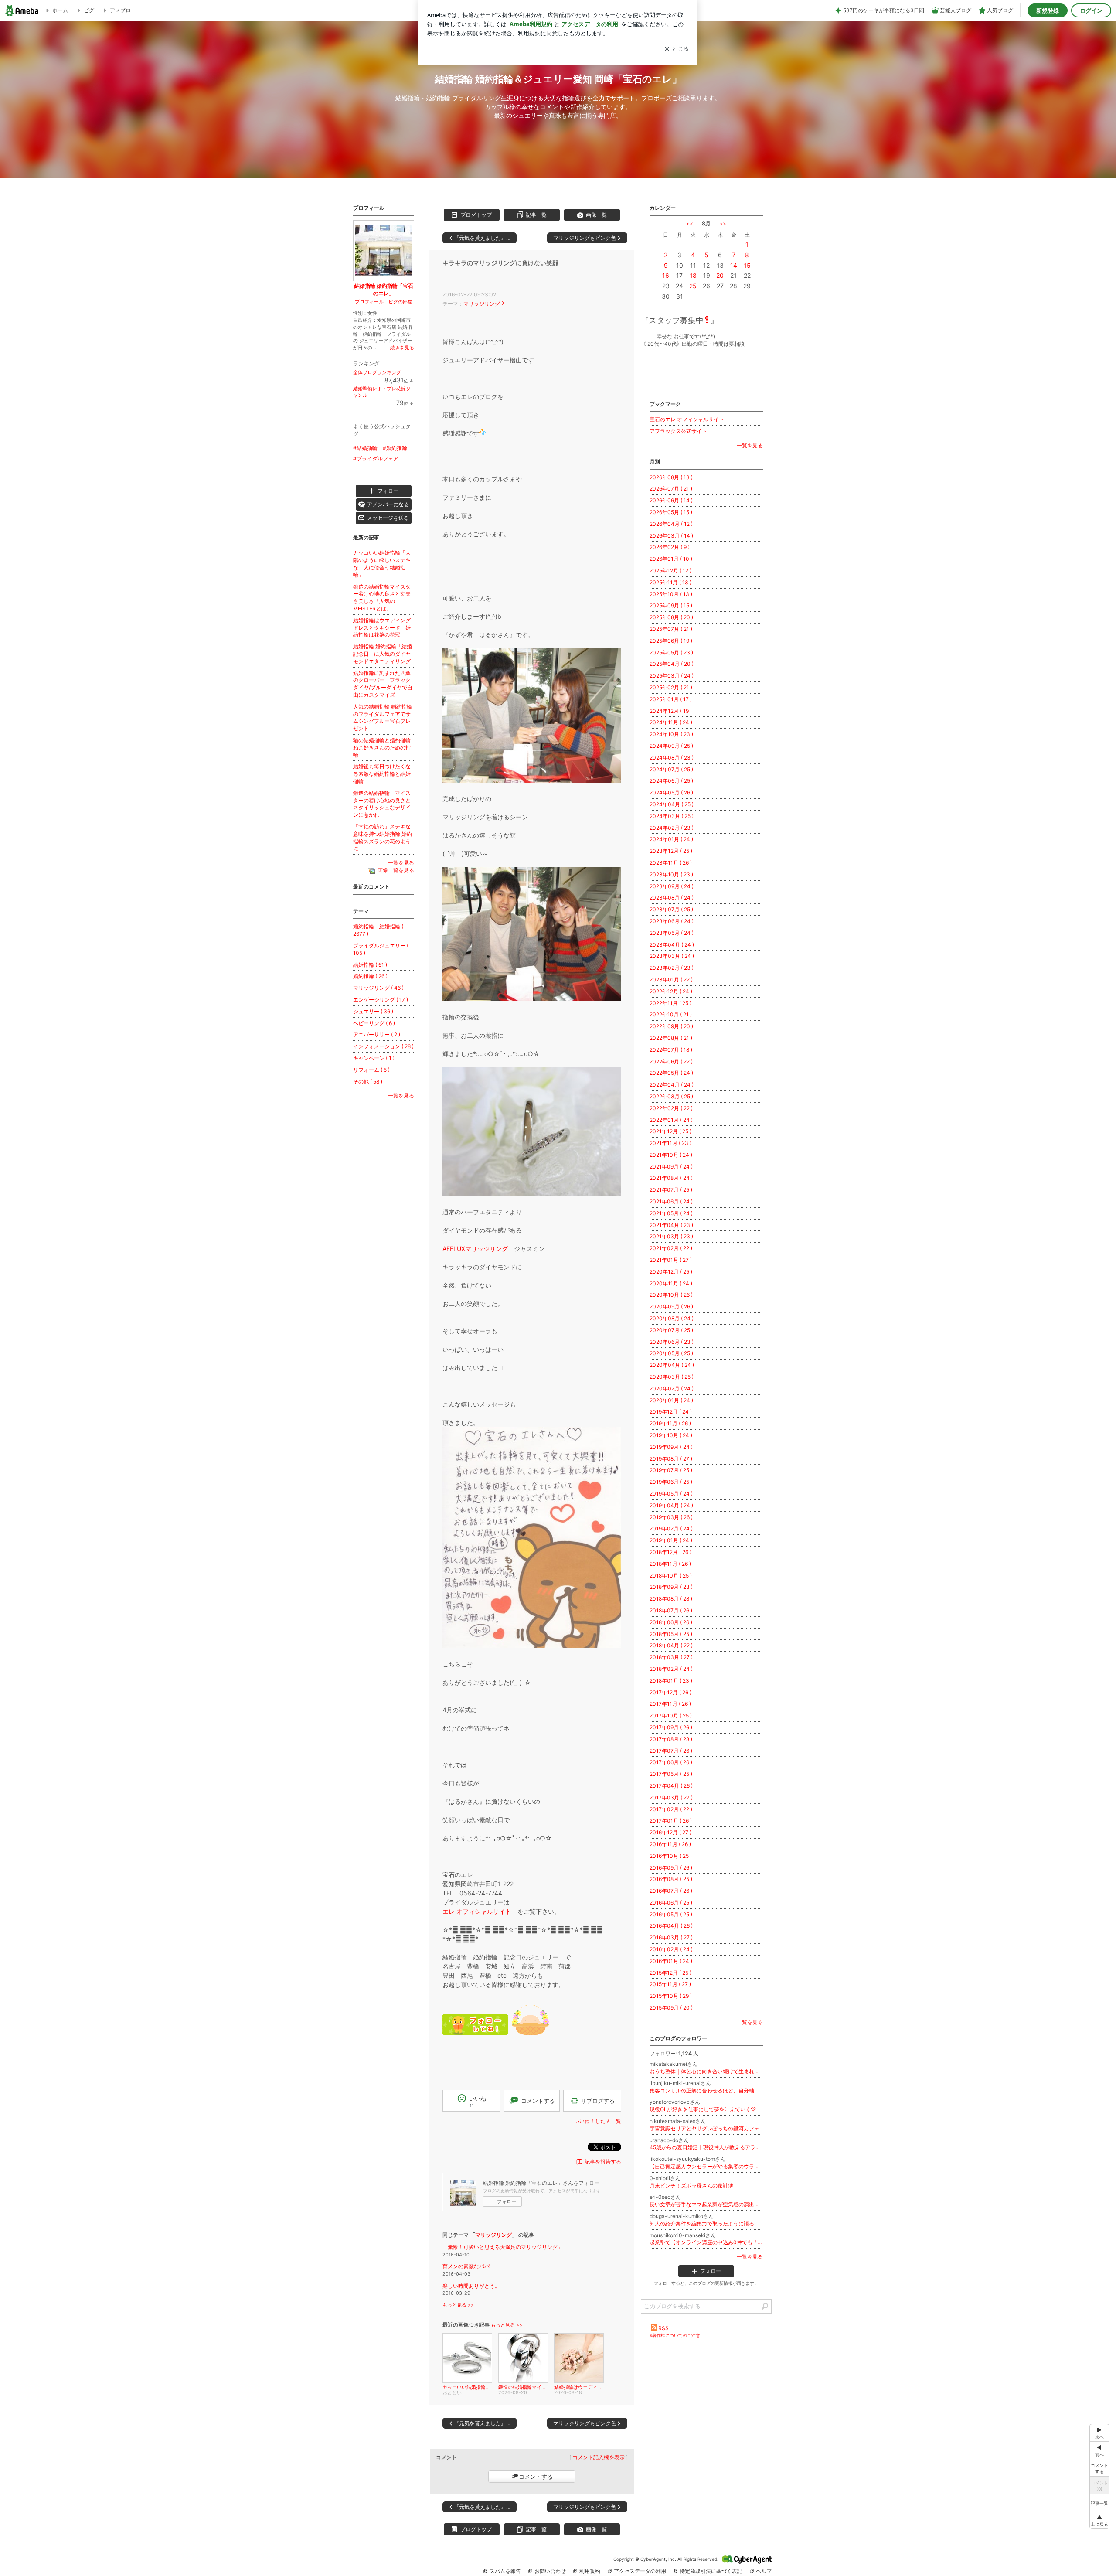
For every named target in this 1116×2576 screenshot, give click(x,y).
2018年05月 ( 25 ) (671, 1634)
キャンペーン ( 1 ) (374, 1058)
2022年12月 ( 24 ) (671, 991)
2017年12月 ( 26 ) (670, 1692)
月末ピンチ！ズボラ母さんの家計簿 (691, 2186)
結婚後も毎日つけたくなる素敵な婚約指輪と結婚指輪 (382, 774)
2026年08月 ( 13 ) (671, 477)
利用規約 (590, 2571)
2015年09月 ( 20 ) (671, 2008)
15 (747, 265)
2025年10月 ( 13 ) (671, 594)
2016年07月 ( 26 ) (671, 1891)
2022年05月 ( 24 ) (671, 1073)
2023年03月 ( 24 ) (672, 956)
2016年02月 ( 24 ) (671, 1949)
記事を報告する (603, 2162)
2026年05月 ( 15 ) (671, 512)
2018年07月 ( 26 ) (671, 1610)
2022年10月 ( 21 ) (671, 1014)
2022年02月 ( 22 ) (671, 1108)
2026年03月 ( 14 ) (671, 536)
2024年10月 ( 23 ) (671, 734)
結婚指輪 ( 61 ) (370, 965)
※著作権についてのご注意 (675, 2335)
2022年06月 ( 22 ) (671, 1061)
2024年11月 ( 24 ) (671, 722)
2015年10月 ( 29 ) (671, 1996)
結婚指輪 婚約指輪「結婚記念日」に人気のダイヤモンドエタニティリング (383, 654)
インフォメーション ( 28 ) (383, 1046)
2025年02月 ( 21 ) (671, 687)
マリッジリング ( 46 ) (378, 988)
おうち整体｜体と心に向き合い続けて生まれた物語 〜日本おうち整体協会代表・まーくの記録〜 (706, 2071)
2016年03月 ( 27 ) (671, 1937)
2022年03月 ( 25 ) (671, 1096)
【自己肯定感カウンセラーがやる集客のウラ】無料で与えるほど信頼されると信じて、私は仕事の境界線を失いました (706, 2166)
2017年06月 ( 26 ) (671, 1762)
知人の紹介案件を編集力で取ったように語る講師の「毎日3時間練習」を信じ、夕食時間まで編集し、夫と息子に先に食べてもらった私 (706, 2223)
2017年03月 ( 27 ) (671, 1797)
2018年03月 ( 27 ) (671, 1657)
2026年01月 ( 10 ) (671, 559)
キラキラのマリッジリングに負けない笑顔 (500, 263)
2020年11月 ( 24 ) (671, 1283)
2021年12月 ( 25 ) (670, 1131)
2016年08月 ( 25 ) (671, 1879)
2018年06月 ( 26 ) (671, 1622)
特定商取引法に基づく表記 (711, 2571)
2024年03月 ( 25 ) (672, 816)
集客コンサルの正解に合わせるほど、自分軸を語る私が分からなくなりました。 (706, 2090)
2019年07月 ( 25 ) (671, 1470)
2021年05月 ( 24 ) (671, 1213)
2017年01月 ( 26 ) (671, 1821)
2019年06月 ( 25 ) (671, 1482)
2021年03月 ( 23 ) (671, 1236)
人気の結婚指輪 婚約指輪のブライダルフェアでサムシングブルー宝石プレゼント (383, 717)
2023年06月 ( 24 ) (672, 921)
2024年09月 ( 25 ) (671, 746)
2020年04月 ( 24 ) (672, 1365)
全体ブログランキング (377, 372)
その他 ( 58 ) (368, 1082)
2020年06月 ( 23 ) (672, 1342)
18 (693, 275)
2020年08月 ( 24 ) (672, 1318)
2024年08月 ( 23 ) (672, 758)
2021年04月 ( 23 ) (671, 1225)
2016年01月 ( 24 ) (671, 1961)
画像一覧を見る (396, 870)
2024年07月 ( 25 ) (671, 769)
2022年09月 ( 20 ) (671, 1026)
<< (690, 223)
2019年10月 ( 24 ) (671, 1435)
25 (693, 286)
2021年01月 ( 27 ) (671, 1260)
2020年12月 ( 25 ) (671, 1272)
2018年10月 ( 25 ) (671, 1576)
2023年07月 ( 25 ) (671, 909)
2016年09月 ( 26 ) (671, 1868)
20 (720, 275)
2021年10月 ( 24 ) (671, 1155)
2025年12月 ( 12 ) (670, 571)
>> (723, 223)
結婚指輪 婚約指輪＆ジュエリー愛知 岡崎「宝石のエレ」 (558, 79)
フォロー (507, 2201)
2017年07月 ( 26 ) (671, 1751)
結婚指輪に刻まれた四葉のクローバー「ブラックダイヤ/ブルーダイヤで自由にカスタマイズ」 (383, 684)
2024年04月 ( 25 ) (672, 804)
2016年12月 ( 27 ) (670, 1832)
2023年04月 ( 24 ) (672, 945)
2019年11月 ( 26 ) (670, 1423)
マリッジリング (482, 304)
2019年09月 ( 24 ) (671, 1447)
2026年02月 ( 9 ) (670, 547)
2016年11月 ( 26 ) (670, 1844)
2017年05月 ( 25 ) (671, 1774)
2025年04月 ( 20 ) (672, 664)
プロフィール (369, 302)
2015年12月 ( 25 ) (670, 1973)
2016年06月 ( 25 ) (671, 1903)
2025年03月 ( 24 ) (672, 676)
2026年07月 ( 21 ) (671, 489)
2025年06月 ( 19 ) (671, 641)
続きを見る (402, 348)
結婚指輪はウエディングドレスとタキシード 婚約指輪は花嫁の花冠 (382, 628)
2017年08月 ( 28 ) (671, 1739)
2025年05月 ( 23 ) (671, 653)
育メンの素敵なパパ (466, 2266)
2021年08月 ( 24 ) (671, 1178)
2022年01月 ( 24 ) (671, 1120)
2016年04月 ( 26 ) (671, 1926)
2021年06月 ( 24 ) (671, 1201)
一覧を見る (750, 445)
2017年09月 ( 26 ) (671, 1727)
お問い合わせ (550, 2571)
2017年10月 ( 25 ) (671, 1716)
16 (666, 275)
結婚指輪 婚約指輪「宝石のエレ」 (384, 290)
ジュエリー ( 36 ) (373, 1011)
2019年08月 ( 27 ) (671, 1459)
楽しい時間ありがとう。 (471, 2286)
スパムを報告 (505, 2571)
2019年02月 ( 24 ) (671, 1528)
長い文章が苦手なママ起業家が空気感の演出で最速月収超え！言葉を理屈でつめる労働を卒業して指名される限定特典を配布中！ (706, 2204)
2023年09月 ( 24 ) (672, 886)
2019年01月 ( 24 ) (671, 1540)
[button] (1099, 2520)
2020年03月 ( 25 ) (672, 1377)
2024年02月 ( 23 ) (672, 828)
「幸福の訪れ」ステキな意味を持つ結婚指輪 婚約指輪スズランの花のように (383, 837)
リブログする (598, 2100)
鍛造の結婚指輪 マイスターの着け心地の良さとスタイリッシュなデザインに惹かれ (382, 804)
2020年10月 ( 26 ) (671, 1295)
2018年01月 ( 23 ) (671, 1681)
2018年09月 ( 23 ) (671, 1587)
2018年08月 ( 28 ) (671, 1599)
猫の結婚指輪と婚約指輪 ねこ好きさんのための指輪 (384, 748)
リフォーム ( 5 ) (371, 1070)
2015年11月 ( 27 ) (670, 1984)
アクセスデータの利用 (640, 2571)
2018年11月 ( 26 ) (670, 1564)
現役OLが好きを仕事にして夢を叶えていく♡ (703, 2109)
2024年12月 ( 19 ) (671, 711)
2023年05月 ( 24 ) (672, 933)
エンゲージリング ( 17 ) (381, 1000)
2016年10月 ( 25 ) (671, 1856)
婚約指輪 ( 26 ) (370, 976)
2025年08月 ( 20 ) (671, 617)
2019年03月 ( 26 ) (671, 1517)
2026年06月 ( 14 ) (671, 500)
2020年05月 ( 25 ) (671, 1353)
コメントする (536, 2477)
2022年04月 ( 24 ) (672, 1085)
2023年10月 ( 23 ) (671, 874)
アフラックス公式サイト (678, 431)
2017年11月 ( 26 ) (670, 1704)
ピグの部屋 (400, 302)
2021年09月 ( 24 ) (671, 1167)
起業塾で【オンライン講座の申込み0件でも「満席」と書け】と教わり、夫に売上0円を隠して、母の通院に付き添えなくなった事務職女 (706, 2242)
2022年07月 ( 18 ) (671, 1050)
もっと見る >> (458, 2305)
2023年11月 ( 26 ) (671, 863)
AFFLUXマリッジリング (475, 1249)
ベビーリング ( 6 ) (374, 1023)
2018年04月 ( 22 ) (671, 1645)
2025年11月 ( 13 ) (670, 582)
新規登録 (1048, 10)
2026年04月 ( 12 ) (671, 524)
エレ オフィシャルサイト (477, 1911)
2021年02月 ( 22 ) (671, 1248)
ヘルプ (764, 2571)
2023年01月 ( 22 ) (671, 980)
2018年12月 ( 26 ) (670, 1552)
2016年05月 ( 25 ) (671, 1914)
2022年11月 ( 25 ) (670, 1003)
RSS (663, 2328)
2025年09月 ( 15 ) (671, 605)
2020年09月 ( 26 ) (671, 1307)
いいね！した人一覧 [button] (598, 2121)
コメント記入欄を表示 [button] (599, 2457)
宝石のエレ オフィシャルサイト (687, 419)
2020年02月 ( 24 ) (672, 1389)
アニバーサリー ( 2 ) (377, 1034)
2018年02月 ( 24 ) (671, 1669)
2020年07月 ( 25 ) (671, 1330)
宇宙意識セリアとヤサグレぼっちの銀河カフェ (704, 2128)
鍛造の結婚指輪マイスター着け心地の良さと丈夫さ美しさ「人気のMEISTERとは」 (382, 598)
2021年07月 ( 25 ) (671, 1190)
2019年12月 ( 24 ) (671, 1412)
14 (734, 265)
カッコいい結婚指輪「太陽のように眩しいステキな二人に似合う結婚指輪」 (382, 564)
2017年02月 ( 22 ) (671, 1809)
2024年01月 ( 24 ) (671, 839)
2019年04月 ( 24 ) (671, 1505)
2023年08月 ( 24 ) (672, 898)
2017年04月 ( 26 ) (671, 1786)
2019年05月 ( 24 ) (671, 1494)
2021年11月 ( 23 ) (670, 1143)
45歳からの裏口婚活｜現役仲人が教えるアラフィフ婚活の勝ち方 (706, 2147)
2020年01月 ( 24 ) (671, 1400)
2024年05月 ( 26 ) (671, 792)
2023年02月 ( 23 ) (672, 968)
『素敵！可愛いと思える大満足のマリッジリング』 (503, 2247)
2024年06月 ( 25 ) (671, 781)
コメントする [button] (538, 2101)
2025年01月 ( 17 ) (671, 699)
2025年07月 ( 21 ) (671, 629)
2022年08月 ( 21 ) (671, 1038)
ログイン (1091, 10)
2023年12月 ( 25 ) (671, 851)
